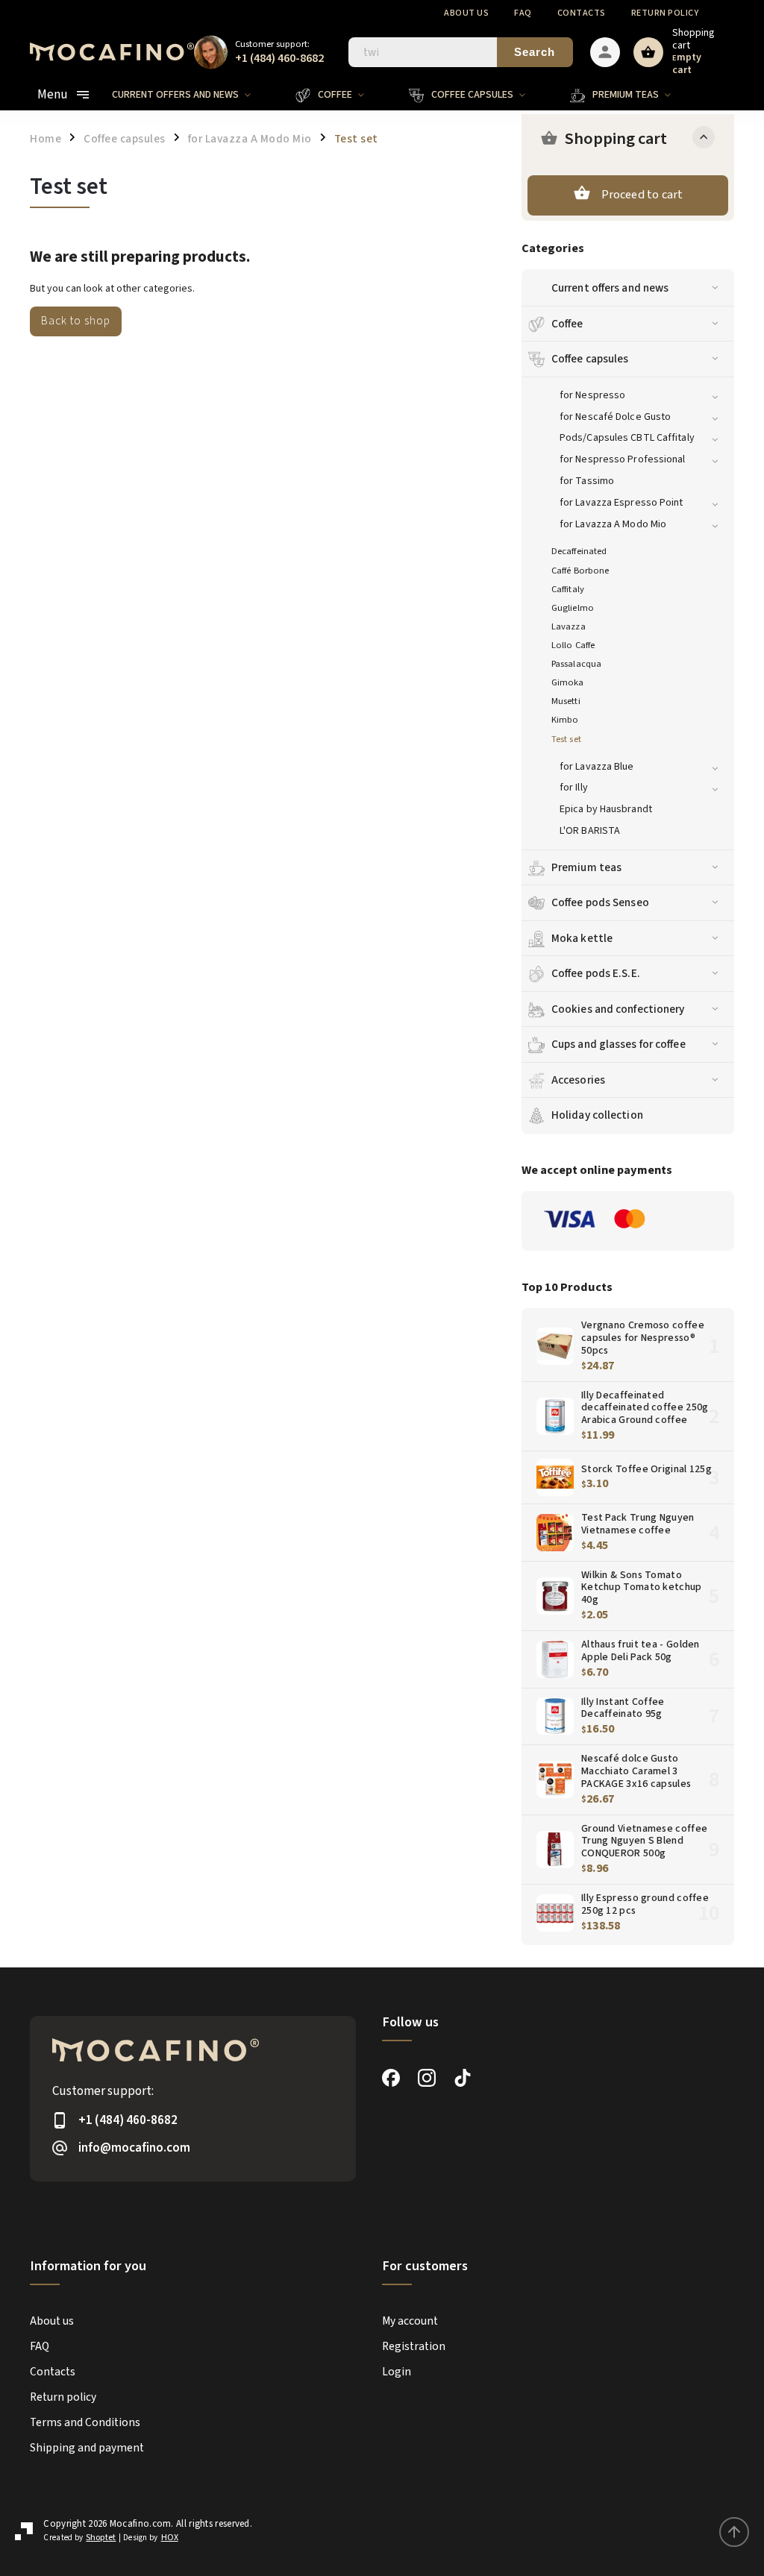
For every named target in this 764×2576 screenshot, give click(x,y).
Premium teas (586, 867)
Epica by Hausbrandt (606, 809)
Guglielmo (573, 608)
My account (410, 2321)
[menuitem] (192, 95)
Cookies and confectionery (618, 1009)
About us (466, 13)
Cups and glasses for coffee (619, 1044)
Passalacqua (576, 664)
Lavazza (569, 626)
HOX (170, 2538)
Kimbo (565, 720)
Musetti (566, 701)
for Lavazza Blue (597, 767)
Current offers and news (610, 288)
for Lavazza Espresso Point (621, 503)
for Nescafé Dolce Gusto (615, 417)
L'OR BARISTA (590, 831)
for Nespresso (592, 395)
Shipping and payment (87, 2448)
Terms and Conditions (85, 2422)
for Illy (574, 788)
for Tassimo (587, 481)
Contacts (582, 13)
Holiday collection (597, 1115)
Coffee (567, 324)
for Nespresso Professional (623, 459)
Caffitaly (568, 589)
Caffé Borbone (580, 571)
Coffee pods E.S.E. (596, 973)
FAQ (523, 13)
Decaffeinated (579, 551)
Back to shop (76, 321)
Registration (414, 2346)
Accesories (578, 1080)
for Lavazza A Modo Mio (613, 524)
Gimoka (568, 682)
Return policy (665, 13)
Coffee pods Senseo (600, 902)
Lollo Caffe (573, 645)
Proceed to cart (642, 195)
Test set (566, 739)
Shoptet (101, 2538)
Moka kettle (582, 938)
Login (397, 2372)
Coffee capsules (590, 359)
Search (535, 52)
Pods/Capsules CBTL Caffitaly (627, 438)
